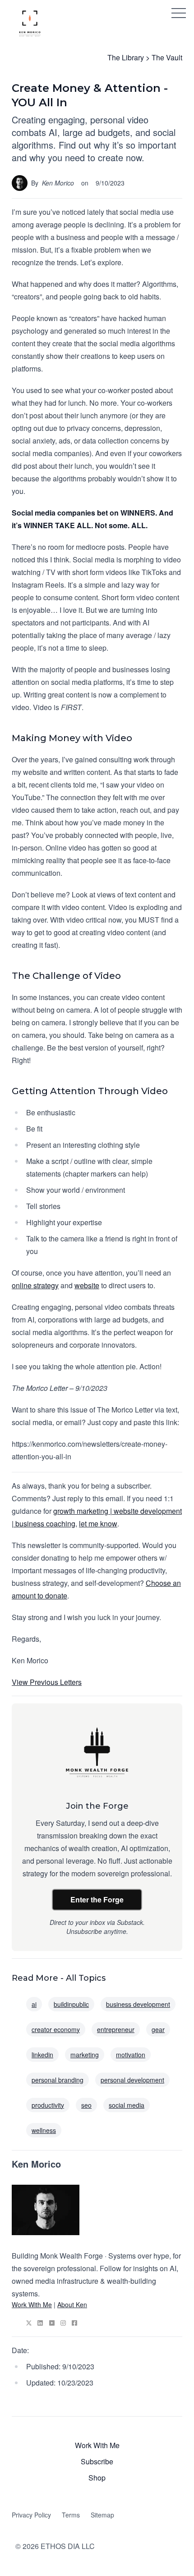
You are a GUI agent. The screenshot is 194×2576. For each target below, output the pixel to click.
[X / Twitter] (29, 2323)
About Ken (72, 2304)
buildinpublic (71, 2004)
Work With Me (32, 2304)
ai (34, 2004)
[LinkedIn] (40, 2323)
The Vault (167, 57)
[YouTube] (52, 2323)
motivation (131, 2055)
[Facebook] (74, 2323)
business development (138, 2004)
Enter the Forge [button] (97, 1899)
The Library (126, 57)
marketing (85, 2055)
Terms (71, 2515)
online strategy (35, 1285)
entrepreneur (116, 2029)
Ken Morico (58, 183)
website (87, 1285)
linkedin (42, 2055)
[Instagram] (63, 2323)
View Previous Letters (47, 1682)
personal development (132, 2080)
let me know (98, 1523)
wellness (44, 2130)
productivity (48, 2105)
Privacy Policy (31, 2515)
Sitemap (102, 2515)
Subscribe (97, 2461)
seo (86, 2105)
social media (127, 2105)
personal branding (58, 2080)
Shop (97, 2478)
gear (158, 2029)
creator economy (56, 2029)
